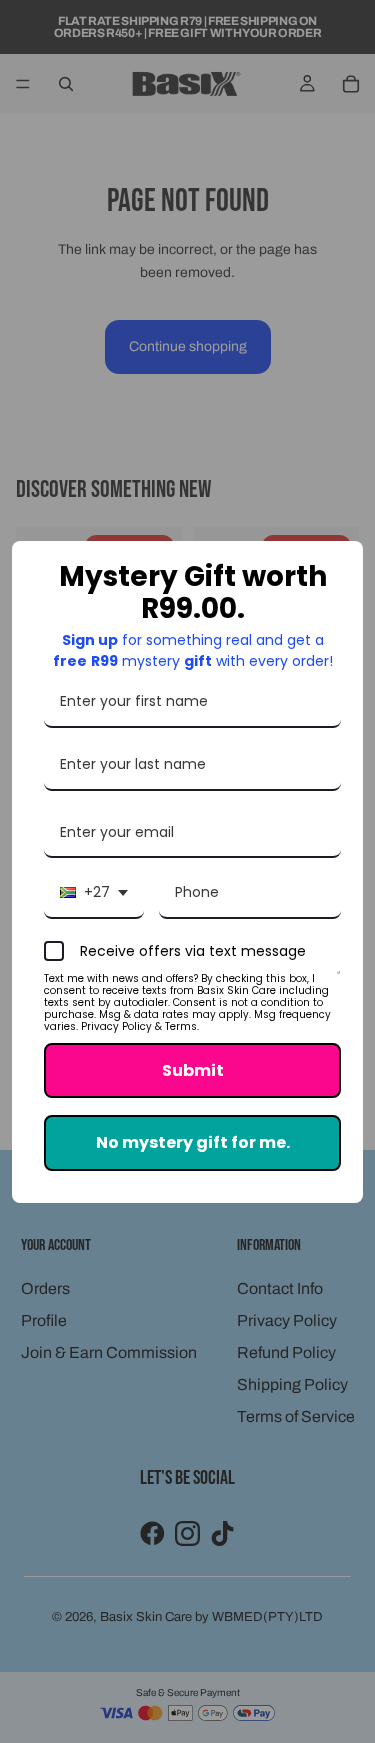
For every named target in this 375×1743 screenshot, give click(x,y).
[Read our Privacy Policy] (338, 982)
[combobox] (94, 893)
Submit (193, 1070)
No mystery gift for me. (193, 1142)
